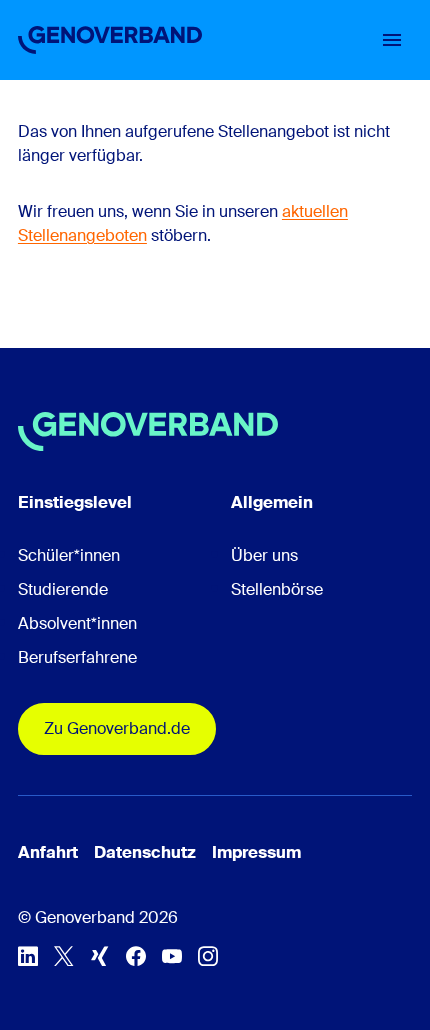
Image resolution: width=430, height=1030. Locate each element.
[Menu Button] (392, 40)
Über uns (264, 555)
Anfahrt (48, 852)
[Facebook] (136, 956)
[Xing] (100, 956)
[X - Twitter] (64, 956)
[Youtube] (172, 956)
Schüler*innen (69, 555)
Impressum (256, 852)
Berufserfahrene (77, 657)
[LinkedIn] (28, 956)
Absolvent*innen (77, 623)
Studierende (63, 589)
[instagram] (208, 956)
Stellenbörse (277, 589)
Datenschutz (145, 852)
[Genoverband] (110, 40)
